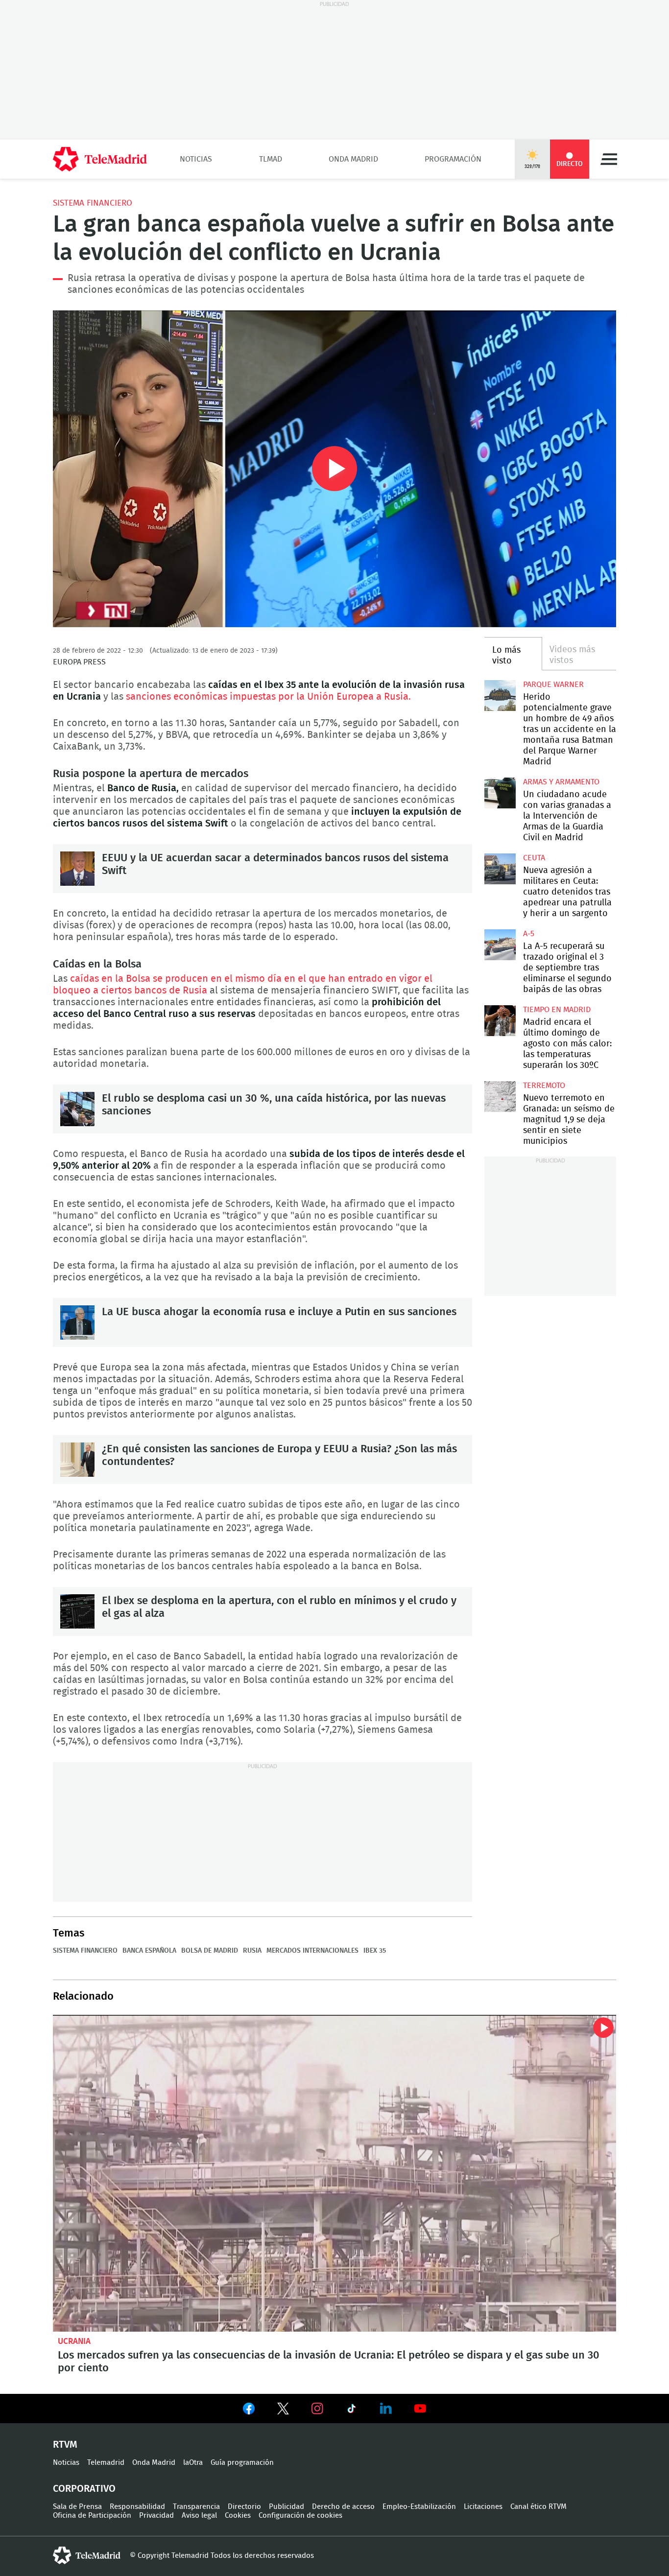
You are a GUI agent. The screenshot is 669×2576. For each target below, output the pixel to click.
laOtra (193, 2463)
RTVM (65, 2445)
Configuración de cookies (300, 2516)
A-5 (529, 934)
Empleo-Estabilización (419, 2507)
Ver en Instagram (317, 2409)
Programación (453, 159)
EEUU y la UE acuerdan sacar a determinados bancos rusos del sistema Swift (77, 869)
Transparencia (196, 2507)
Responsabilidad (137, 2507)
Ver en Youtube (420, 2409)
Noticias (196, 159)
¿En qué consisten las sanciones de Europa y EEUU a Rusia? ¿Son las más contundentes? (77, 1460)
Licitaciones (483, 2507)
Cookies (238, 2516)
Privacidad (156, 2516)
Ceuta (534, 858)
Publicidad (287, 2507)
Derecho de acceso (343, 2507)
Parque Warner (553, 685)
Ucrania (74, 2341)
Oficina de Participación (92, 2516)
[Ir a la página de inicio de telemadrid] (100, 159)
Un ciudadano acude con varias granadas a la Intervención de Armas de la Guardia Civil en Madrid (500, 793)
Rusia (252, 1951)
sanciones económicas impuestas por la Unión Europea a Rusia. (267, 697)
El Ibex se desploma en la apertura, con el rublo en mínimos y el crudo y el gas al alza (77, 1611)
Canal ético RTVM (538, 2507)
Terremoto (544, 1086)
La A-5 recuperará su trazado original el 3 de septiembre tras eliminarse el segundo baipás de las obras (500, 945)
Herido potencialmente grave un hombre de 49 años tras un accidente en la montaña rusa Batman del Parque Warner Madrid (500, 696)
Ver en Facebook (249, 2411)
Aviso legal (199, 2516)
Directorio (244, 2507)
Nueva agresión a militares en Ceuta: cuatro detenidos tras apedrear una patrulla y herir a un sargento (500, 869)
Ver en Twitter (283, 2411)
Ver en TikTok (352, 2411)
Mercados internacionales (312, 1951)
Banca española (149, 1951)
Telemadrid (106, 2463)
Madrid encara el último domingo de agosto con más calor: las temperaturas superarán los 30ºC (500, 1021)
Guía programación (242, 2463)
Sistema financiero (93, 203)
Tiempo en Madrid (557, 1010)
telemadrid (87, 2555)
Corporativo (84, 2489)
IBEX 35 (375, 1951)
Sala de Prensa (77, 2507)
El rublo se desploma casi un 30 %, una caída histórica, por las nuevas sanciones (77, 1109)
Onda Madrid (353, 159)
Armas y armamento (561, 782)
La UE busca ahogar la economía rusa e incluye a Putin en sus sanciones (77, 1323)
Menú (609, 159)
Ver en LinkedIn (386, 2409)
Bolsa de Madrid (210, 1951)
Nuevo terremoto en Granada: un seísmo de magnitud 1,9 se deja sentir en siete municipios (500, 1097)
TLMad (271, 159)
